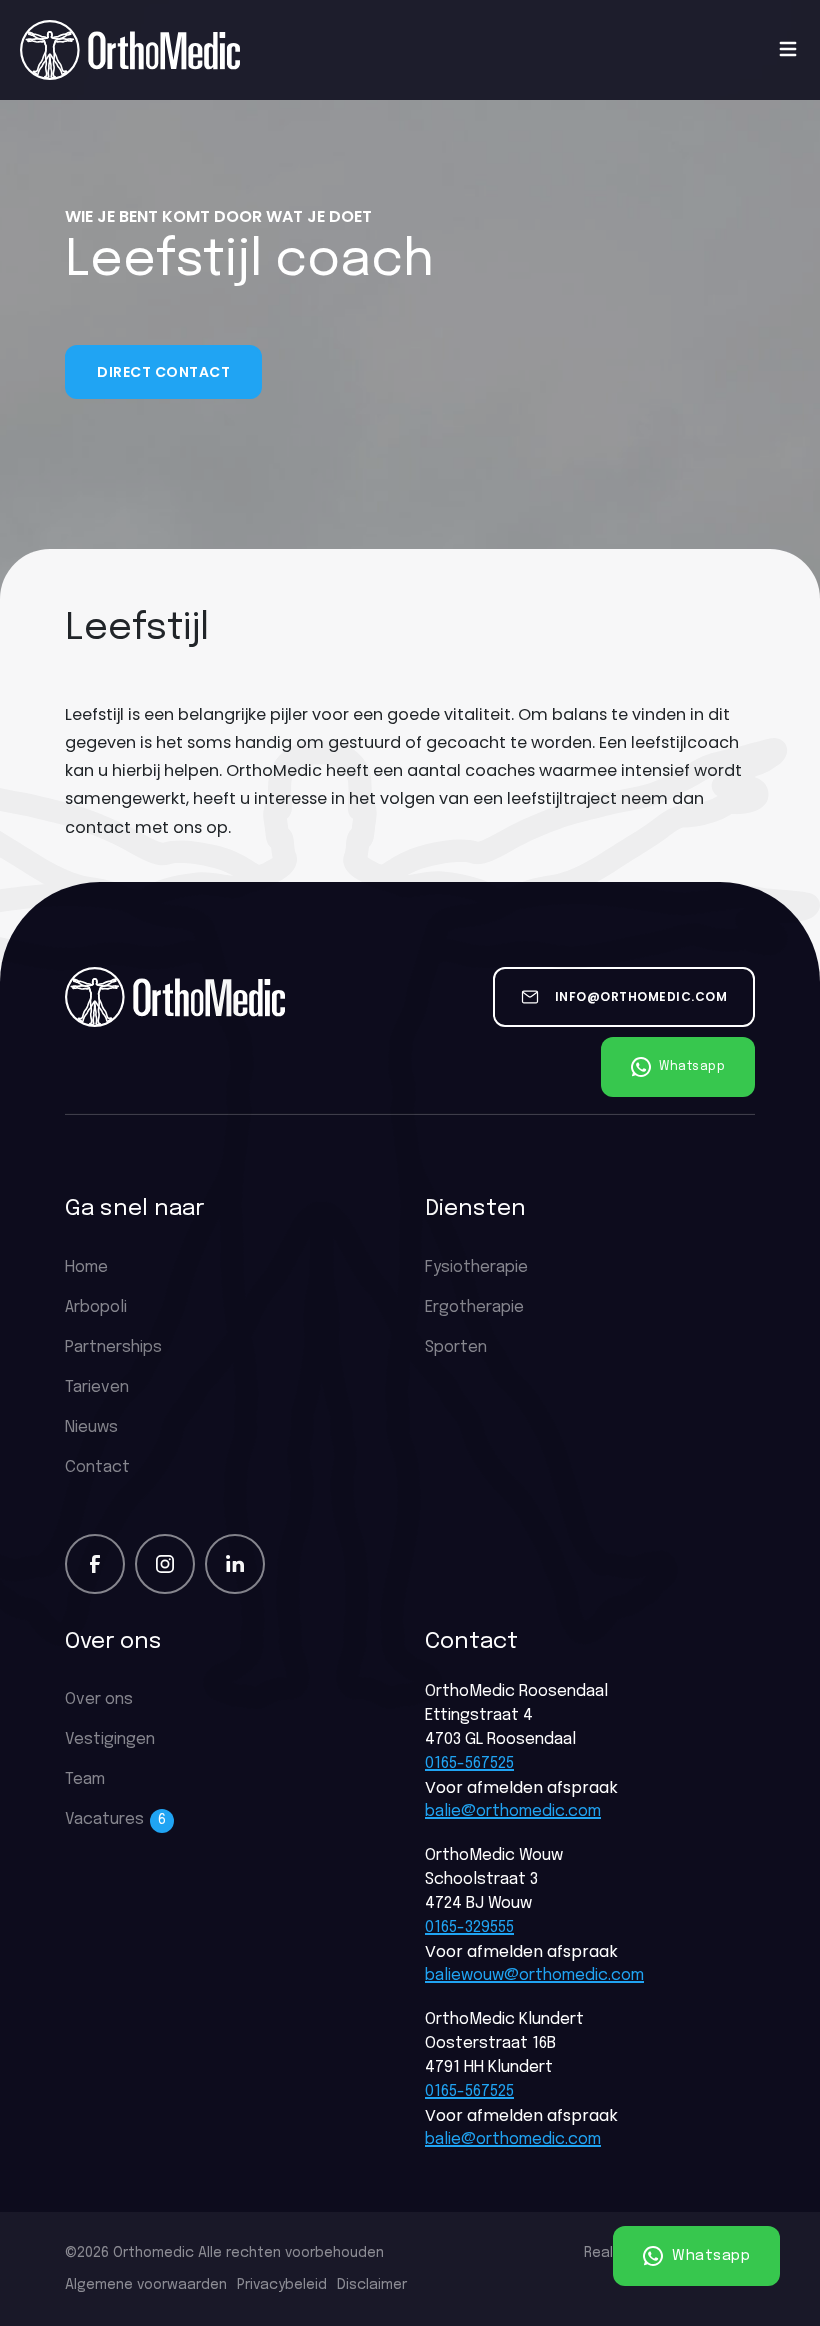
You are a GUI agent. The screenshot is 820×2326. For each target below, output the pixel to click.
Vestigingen (110, 1739)
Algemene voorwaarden (146, 2285)
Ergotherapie (474, 1307)
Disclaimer (372, 2285)
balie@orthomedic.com (513, 1811)
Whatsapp (709, 2255)
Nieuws (91, 1427)
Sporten (456, 1347)
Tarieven (97, 1387)
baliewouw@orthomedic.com (534, 1975)
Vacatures (115, 1819)
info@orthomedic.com (641, 996)
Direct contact (163, 372)
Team (85, 1779)
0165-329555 (469, 1927)
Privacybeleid (282, 2285)
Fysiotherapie (476, 1267)
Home (86, 1267)
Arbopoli (96, 1307)
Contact (97, 1467)
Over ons (99, 1699)
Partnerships (113, 1347)
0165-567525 (469, 1763)
